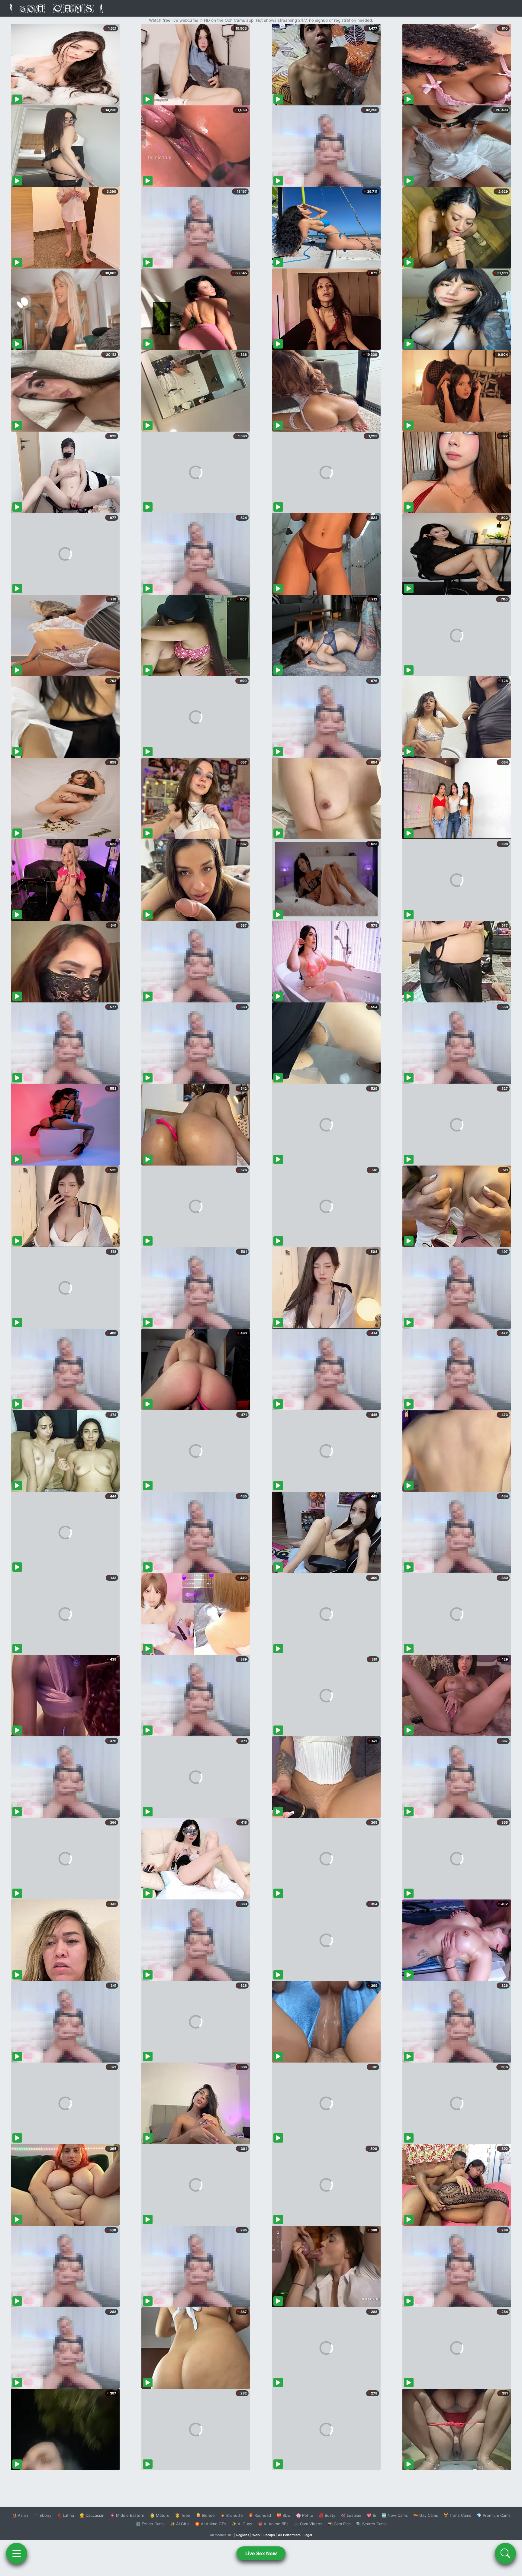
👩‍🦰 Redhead (260, 2515)
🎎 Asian (20, 2515)
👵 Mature (160, 2515)
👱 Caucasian (92, 2515)
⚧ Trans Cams (457, 2515)
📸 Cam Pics (339, 2524)
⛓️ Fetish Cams (150, 2524)
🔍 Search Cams (371, 2524)
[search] (505, 2553)
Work (256, 2535)
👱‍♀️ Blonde (205, 2515)
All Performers (289, 2535)
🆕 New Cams (395, 2515)
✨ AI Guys (242, 2524)
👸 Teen (183, 2515)
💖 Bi (371, 2515)
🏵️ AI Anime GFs (211, 2524)
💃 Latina (65, 2515)
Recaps (269, 2535)
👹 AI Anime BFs (273, 2524)
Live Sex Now (261, 2553)
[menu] (17, 2553)
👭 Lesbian (351, 2515)
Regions (243, 2535)
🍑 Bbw (284, 2515)
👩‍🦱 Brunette (232, 2515)
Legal (308, 2535)
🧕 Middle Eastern (127, 2515)
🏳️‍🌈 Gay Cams (426, 2515)
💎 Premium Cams (494, 2515)
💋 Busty (327, 2515)
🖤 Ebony (42, 2515)
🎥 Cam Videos (308, 2524)
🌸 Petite (305, 2515)
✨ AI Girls (180, 2524)
